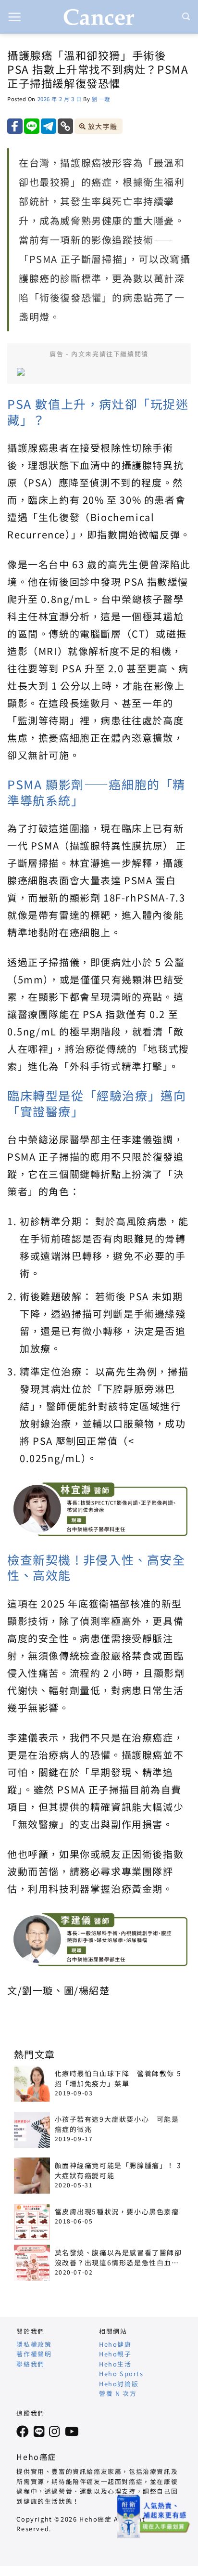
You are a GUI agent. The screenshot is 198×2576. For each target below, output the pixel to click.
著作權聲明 (34, 2354)
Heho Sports (121, 2373)
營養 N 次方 (118, 2393)
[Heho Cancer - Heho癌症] (99, 17)
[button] (15, 17)
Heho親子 (115, 2354)
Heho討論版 (119, 2384)
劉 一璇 (101, 99)
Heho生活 (115, 2364)
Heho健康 (115, 2344)
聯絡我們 (30, 2364)
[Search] (186, 17)
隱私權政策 (34, 2344)
